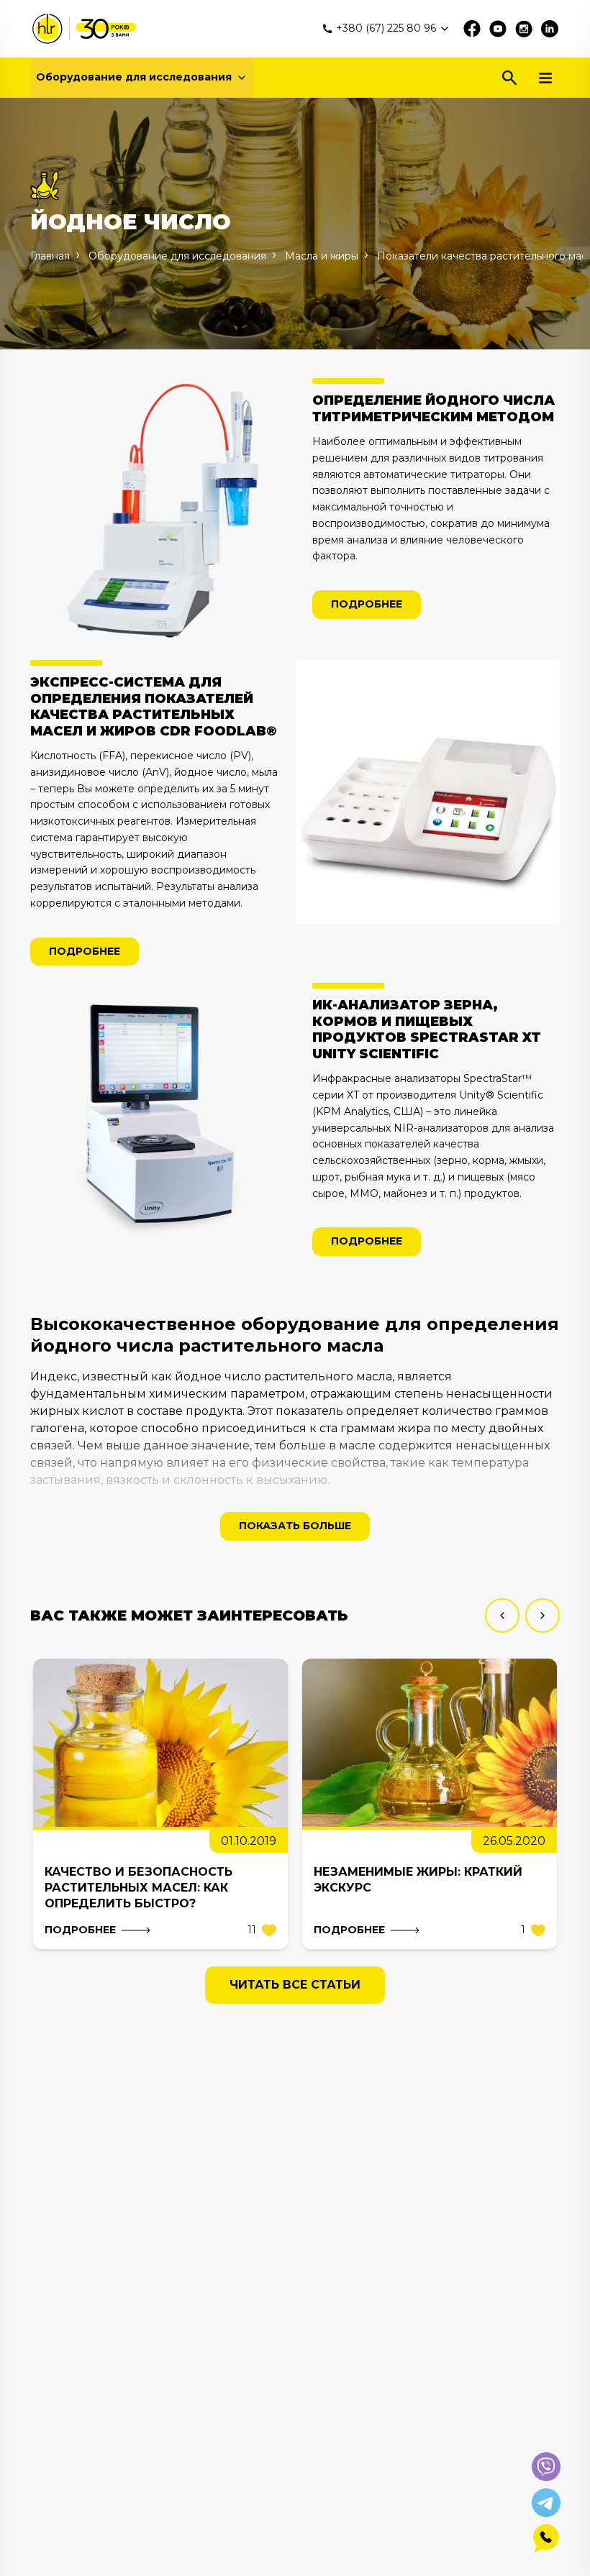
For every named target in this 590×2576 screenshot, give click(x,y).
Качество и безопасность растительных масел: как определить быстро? (139, 1888)
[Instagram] (524, 29)
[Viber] (546, 2467)
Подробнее (367, 604)
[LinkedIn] (550, 29)
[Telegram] (546, 2503)
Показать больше (295, 1526)
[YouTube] (498, 29)
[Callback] (546, 2539)
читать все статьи (295, 1985)
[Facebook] (472, 29)
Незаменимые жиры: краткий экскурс (418, 1880)
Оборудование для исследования (134, 77)
